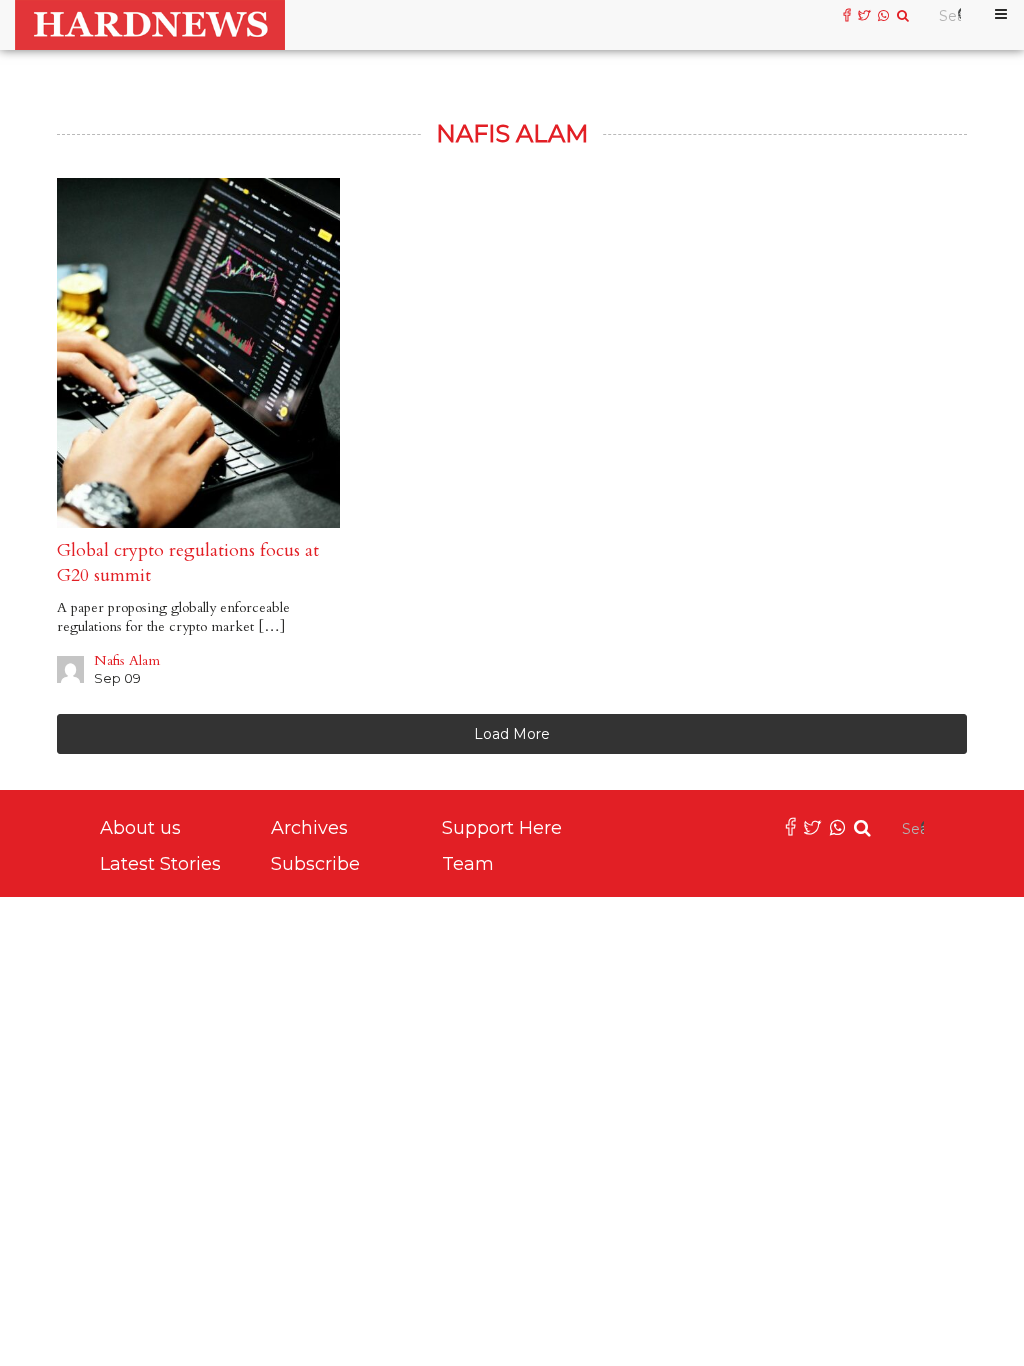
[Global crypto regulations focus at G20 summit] (198, 353)
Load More (512, 734)
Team (468, 864)
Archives (309, 828)
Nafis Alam (127, 660)
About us (140, 828)
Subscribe (315, 864)
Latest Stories (160, 864)
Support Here (502, 828)
